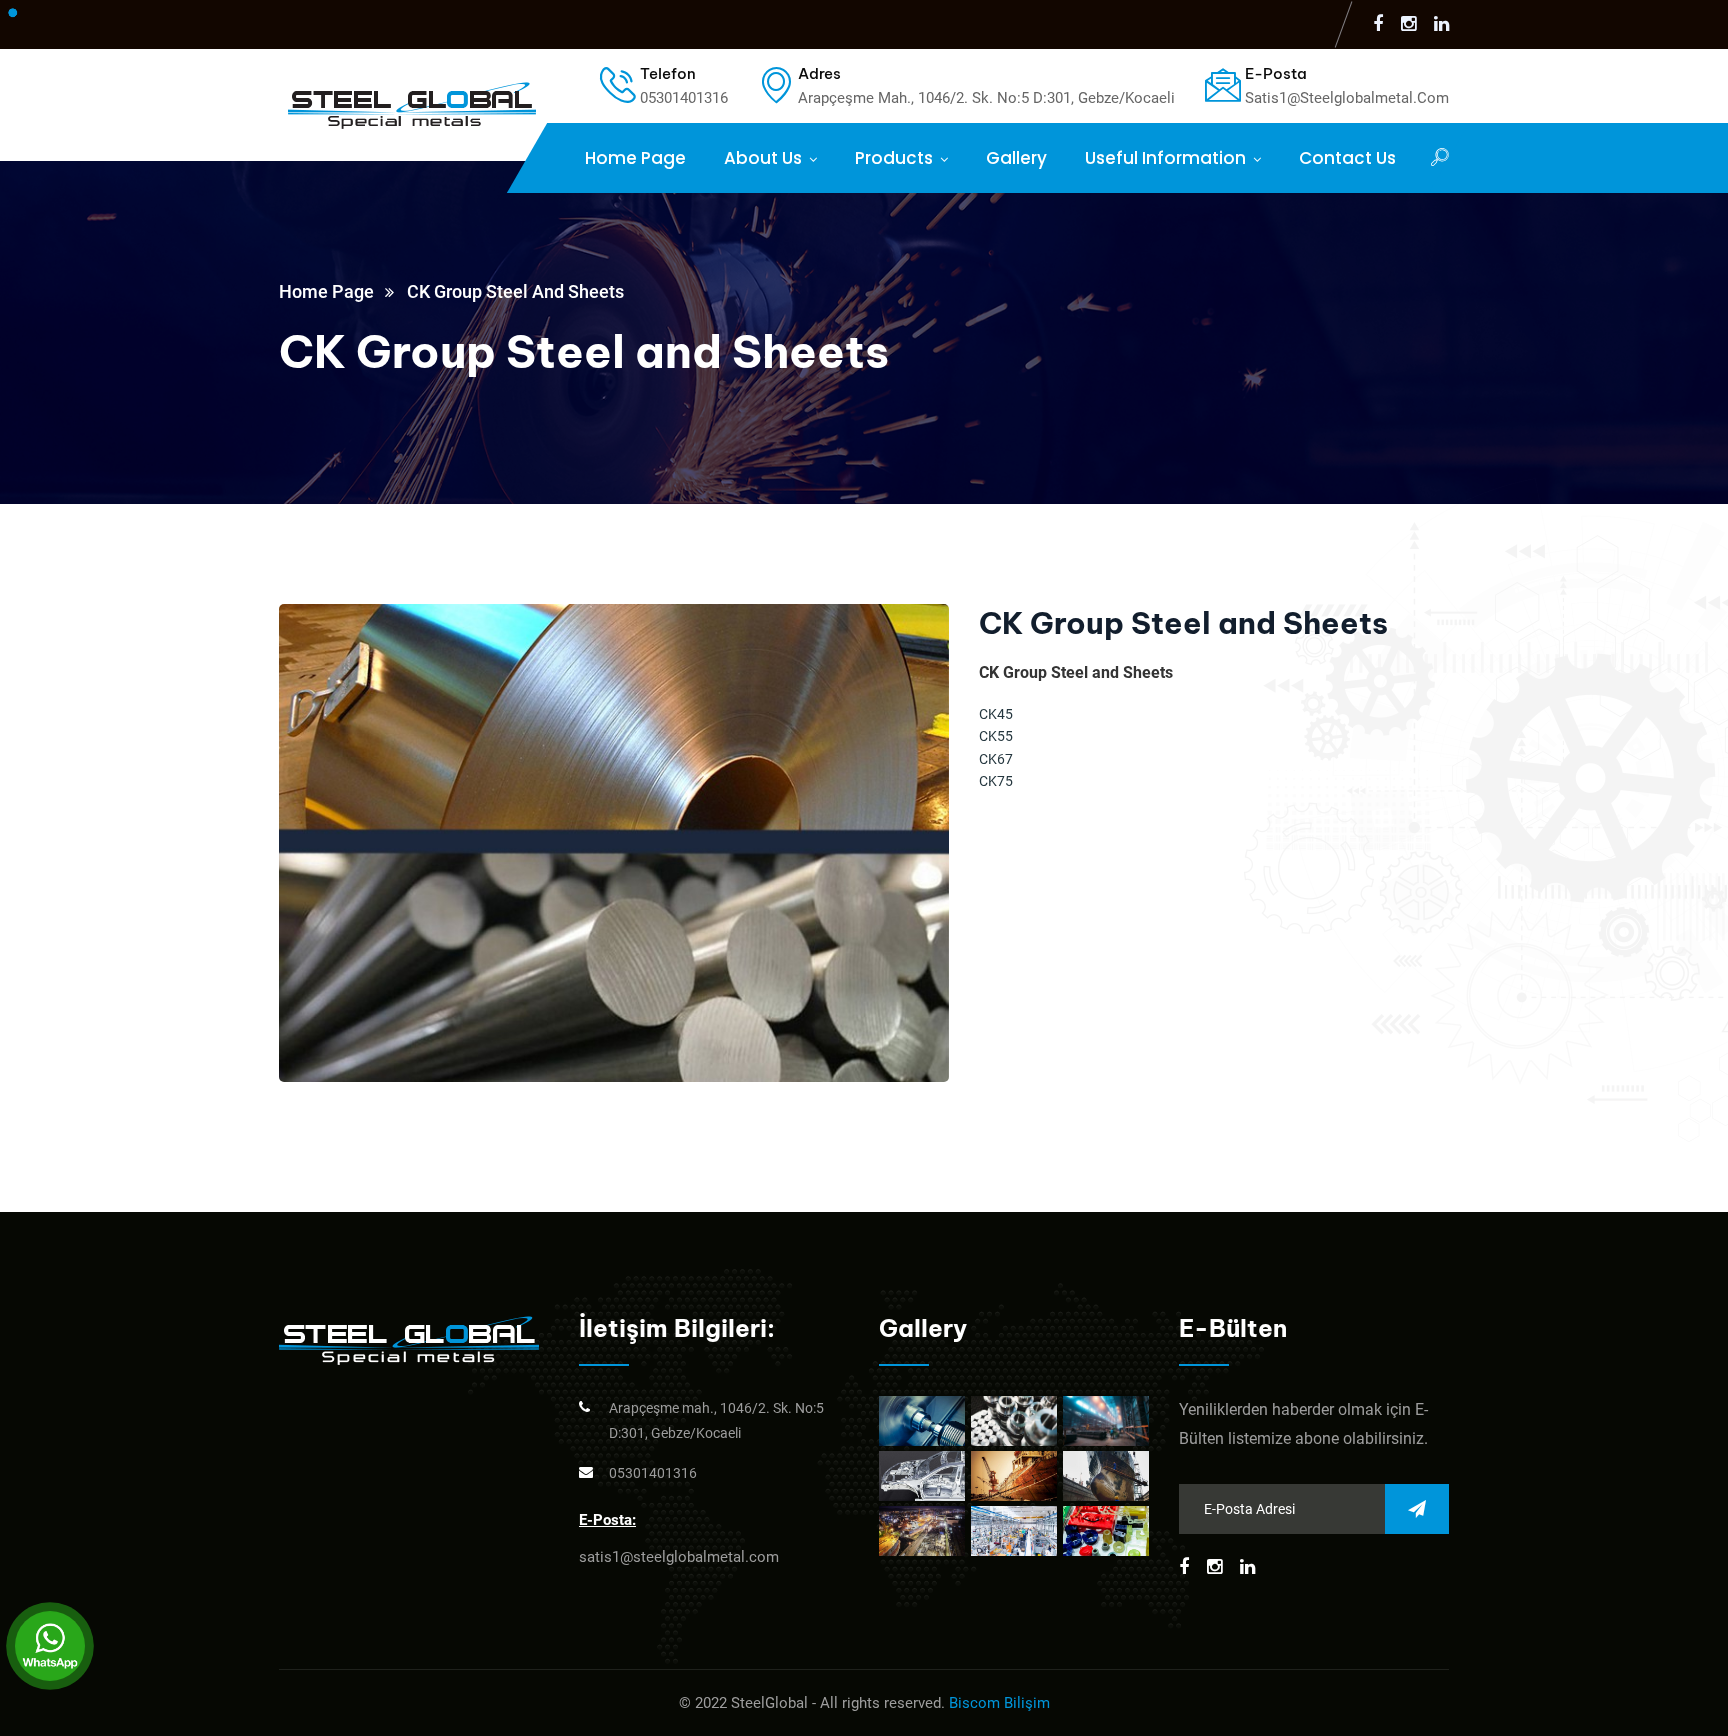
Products (894, 158)
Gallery (1016, 158)
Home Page (635, 158)
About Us (763, 158)
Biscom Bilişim (999, 1703)
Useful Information (1165, 158)
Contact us (1347, 158)
